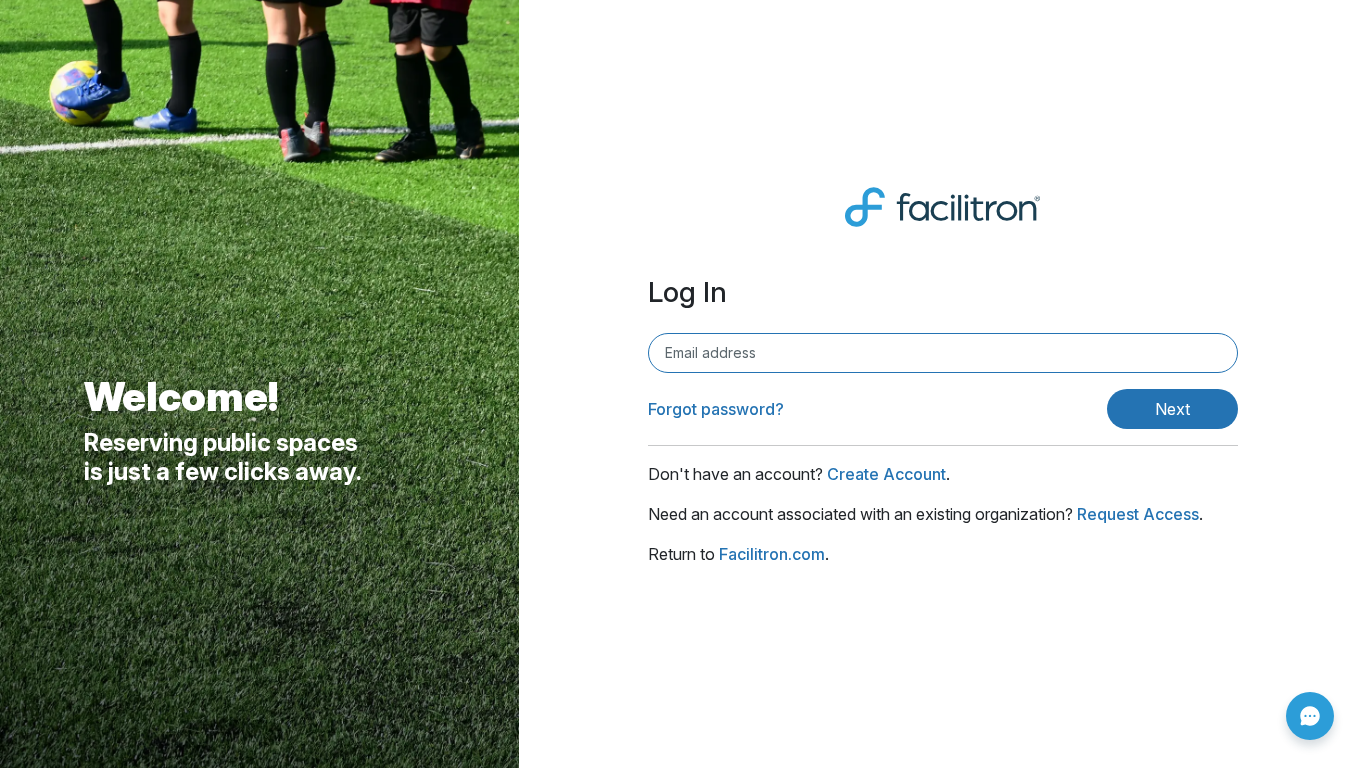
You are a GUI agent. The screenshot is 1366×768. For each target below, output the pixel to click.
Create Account (886, 474)
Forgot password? (716, 409)
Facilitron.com (772, 554)
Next (1172, 409)
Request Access (1138, 514)
